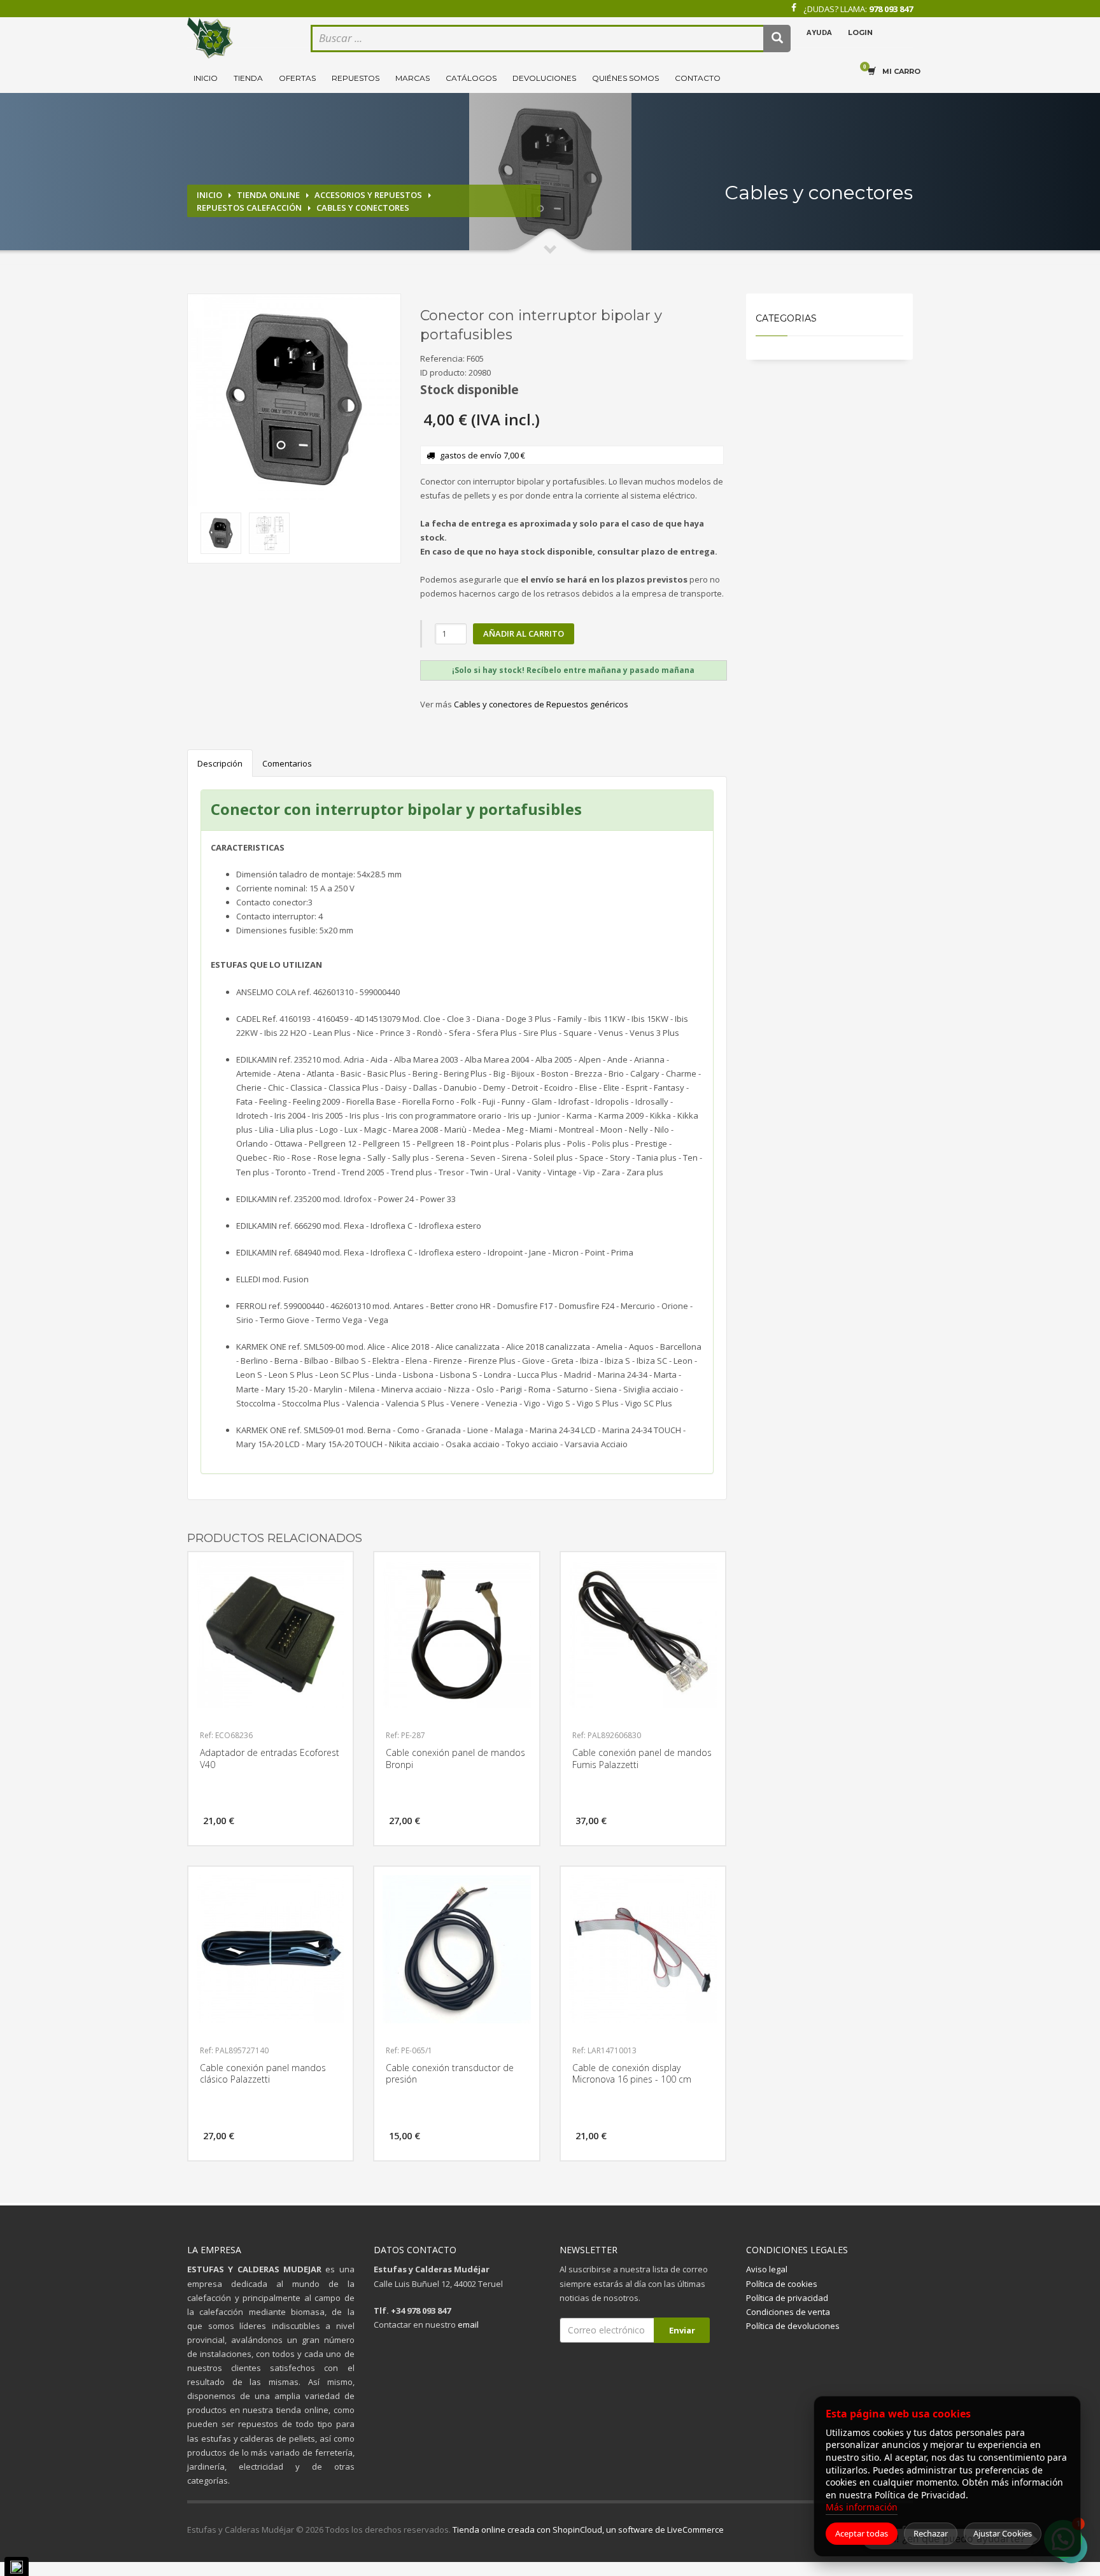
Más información (862, 2507)
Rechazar (931, 2533)
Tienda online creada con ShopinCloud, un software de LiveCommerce (588, 2530)
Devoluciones (544, 78)
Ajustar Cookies (1003, 2533)
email (468, 2325)
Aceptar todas (862, 2533)
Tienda (248, 78)
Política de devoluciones (793, 2326)
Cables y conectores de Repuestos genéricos (541, 704)
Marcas (412, 78)
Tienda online (268, 195)
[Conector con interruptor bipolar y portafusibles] (294, 400)
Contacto (698, 78)
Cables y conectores (363, 208)
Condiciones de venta (788, 2312)
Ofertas (297, 78)
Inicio (206, 78)
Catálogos (471, 78)
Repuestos (356, 78)
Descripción (220, 763)
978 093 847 (891, 9)
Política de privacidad (787, 2298)
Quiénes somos (625, 78)
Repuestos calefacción (249, 208)
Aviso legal (767, 2269)
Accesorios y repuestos (368, 195)
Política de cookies (782, 2284)
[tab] (574, 670)
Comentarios (287, 763)
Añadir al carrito (524, 633)
